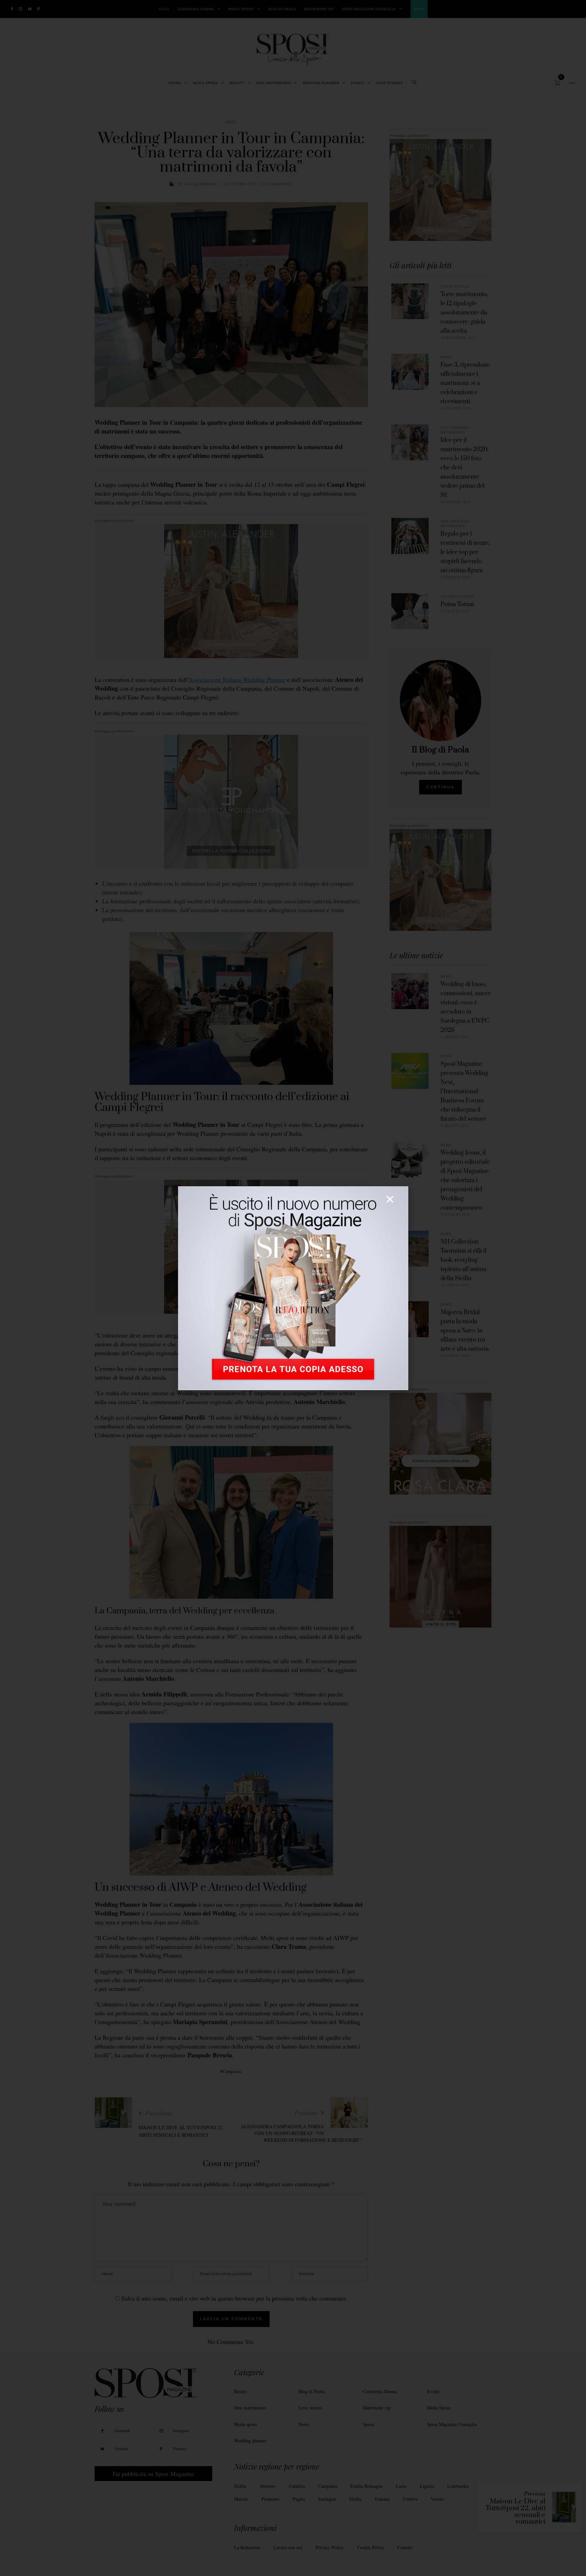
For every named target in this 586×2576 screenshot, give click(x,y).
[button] (390, 1199)
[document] (293, 1288)
